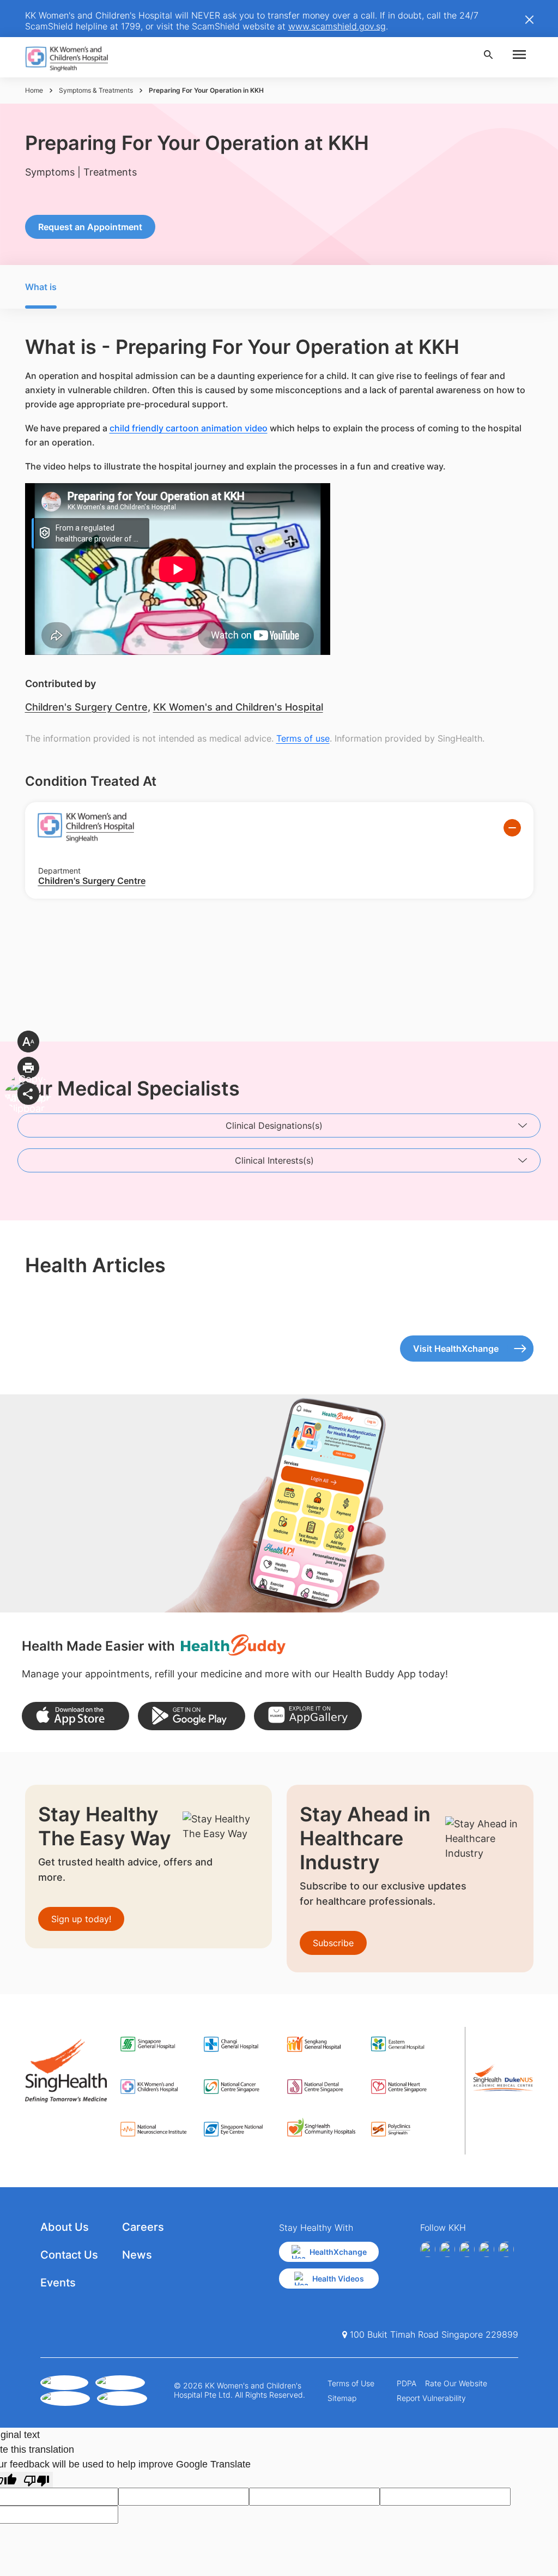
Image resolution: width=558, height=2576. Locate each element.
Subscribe (333, 1943)
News (137, 2255)
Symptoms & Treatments (96, 90)
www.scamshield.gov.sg (337, 26)
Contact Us (69, 2255)
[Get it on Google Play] (192, 1716)
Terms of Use (351, 2383)
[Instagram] (467, 2249)
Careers (143, 2227)
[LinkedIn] (487, 2249)
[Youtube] (447, 2249)
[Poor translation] (37, 2480)
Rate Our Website (456, 2383)
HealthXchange (338, 2252)
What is (41, 287)
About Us (65, 2227)
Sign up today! (81, 1919)
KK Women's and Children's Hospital (238, 707)
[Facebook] (428, 2249)
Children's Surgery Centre (86, 707)
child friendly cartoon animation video (189, 428)
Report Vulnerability (431, 2398)
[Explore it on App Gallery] (308, 1716)
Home (34, 90)
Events (58, 2283)
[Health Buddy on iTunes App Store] (75, 1716)
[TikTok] (506, 2249)
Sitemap (342, 2398)
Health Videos (338, 2279)
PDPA (407, 2383)
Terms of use (303, 738)
